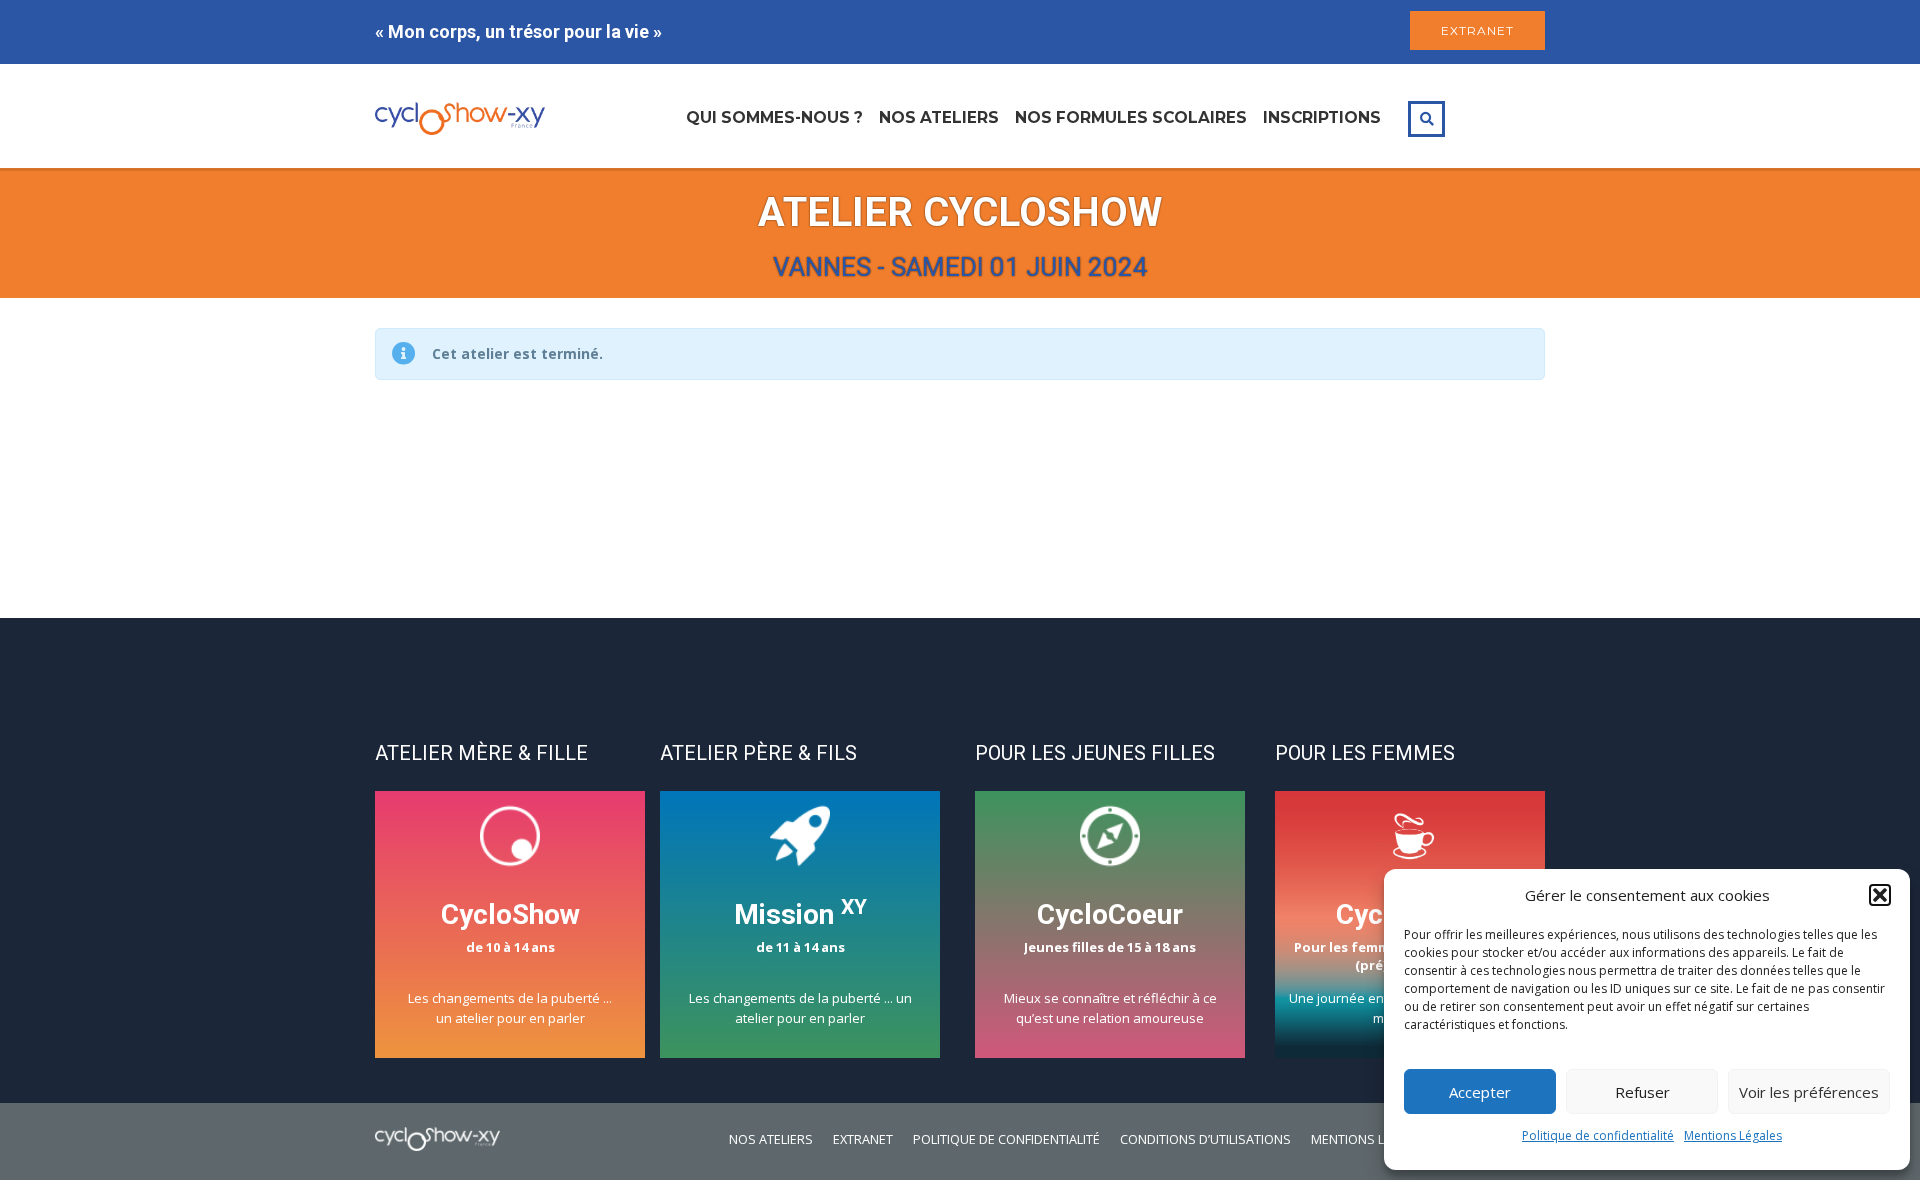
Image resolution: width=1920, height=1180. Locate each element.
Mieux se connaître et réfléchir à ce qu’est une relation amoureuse (1110, 962)
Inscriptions (1322, 117)
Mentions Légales (1733, 1135)
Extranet (863, 1139)
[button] (1880, 895)
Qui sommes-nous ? (774, 117)
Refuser (1642, 1092)
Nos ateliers (939, 117)
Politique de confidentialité (1598, 1135)
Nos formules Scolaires (1131, 117)
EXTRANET (1477, 30)
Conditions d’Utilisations (1205, 1139)
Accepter (1480, 1092)
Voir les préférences (1809, 1092)
